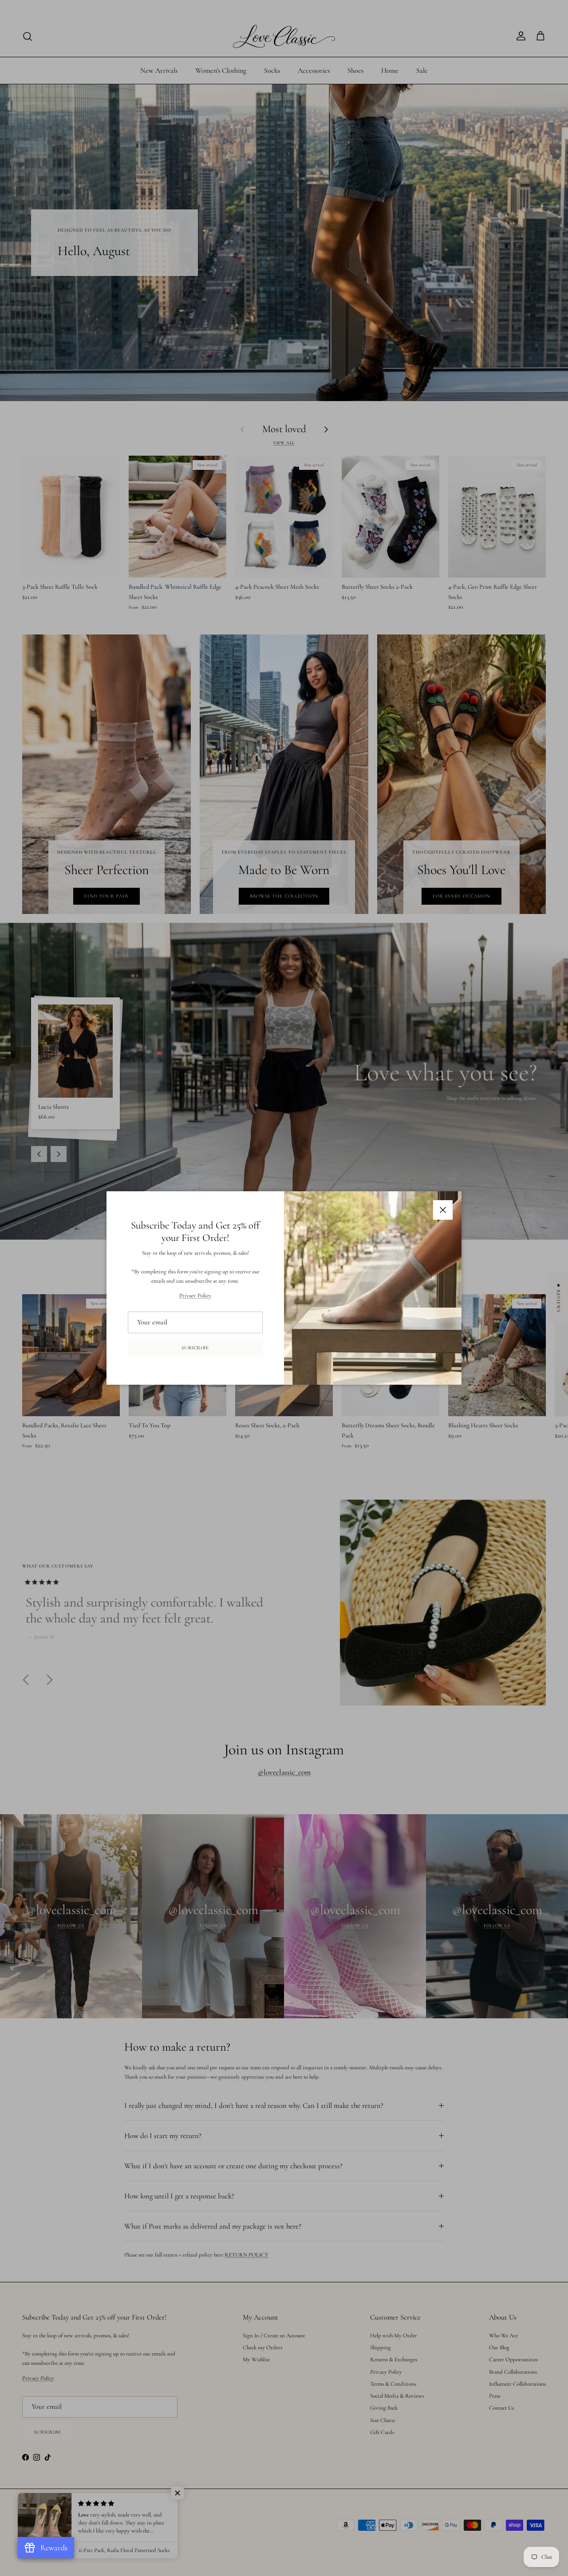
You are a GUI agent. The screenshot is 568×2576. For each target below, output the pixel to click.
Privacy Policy (195, 1296)
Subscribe (195, 1348)
